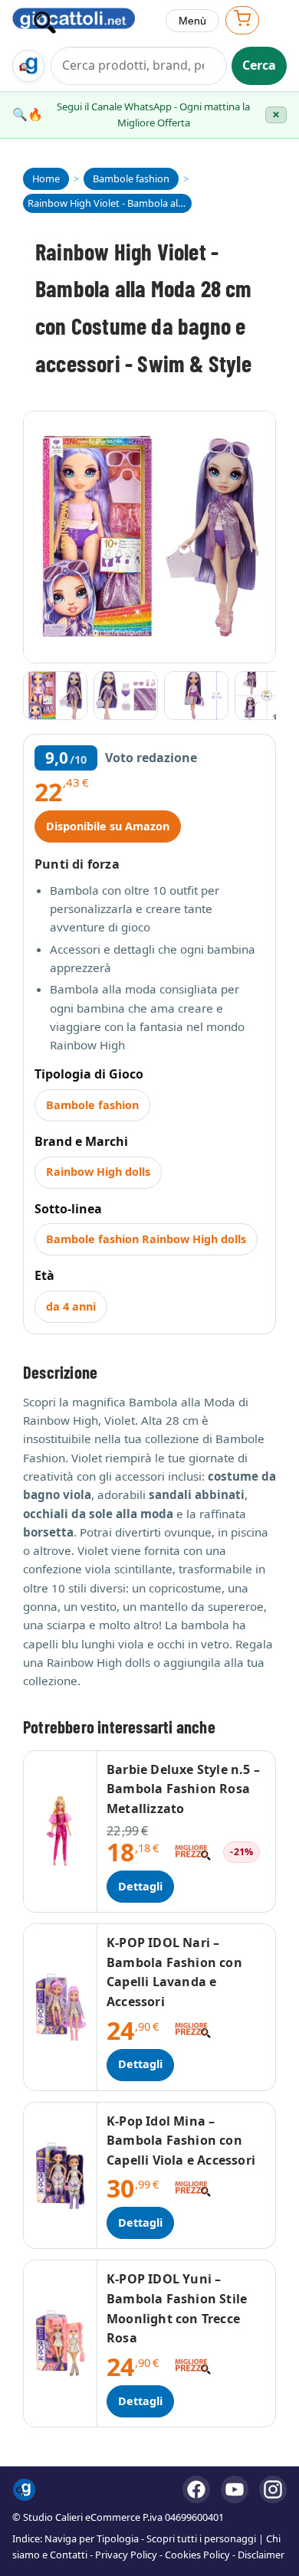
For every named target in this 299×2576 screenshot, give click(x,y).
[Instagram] (273, 2489)
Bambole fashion (92, 1105)
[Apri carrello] (242, 20)
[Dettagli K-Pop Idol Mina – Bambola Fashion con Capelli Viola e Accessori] (61, 2176)
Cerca (259, 65)
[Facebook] (196, 2489)
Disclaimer (261, 2555)
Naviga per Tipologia (92, 2538)
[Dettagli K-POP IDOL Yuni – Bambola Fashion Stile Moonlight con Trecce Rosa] (61, 2343)
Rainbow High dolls (98, 1172)
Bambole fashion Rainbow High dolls (146, 1239)
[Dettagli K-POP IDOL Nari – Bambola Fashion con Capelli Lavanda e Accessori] (61, 2007)
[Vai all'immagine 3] (196, 696)
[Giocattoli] (83, 21)
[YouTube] (235, 2489)
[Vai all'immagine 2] (126, 696)
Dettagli (140, 1886)
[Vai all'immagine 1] (55, 696)
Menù (192, 21)
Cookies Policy (197, 2555)
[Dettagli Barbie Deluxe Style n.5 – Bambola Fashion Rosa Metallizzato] (61, 1832)
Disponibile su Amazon (108, 826)
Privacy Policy (126, 2555)
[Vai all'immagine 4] (267, 696)
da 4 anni (71, 1306)
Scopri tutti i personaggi (201, 2538)
